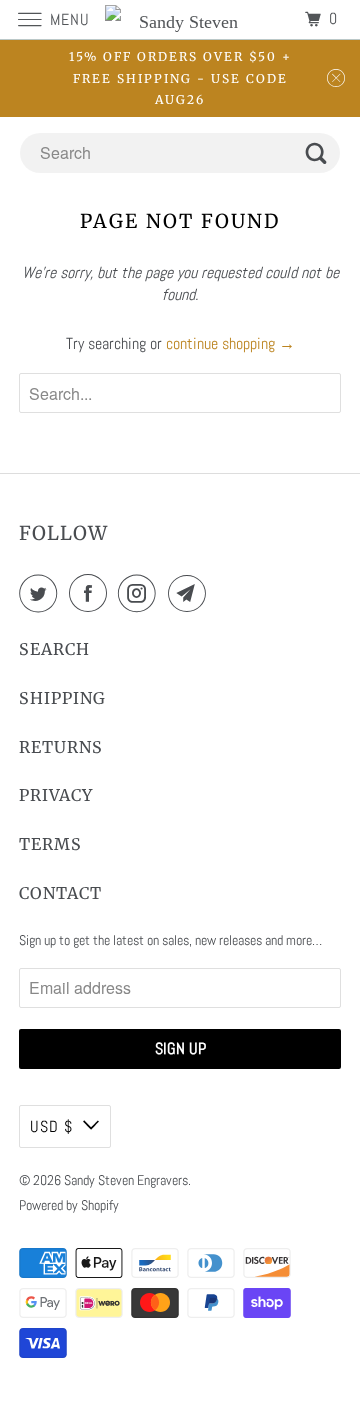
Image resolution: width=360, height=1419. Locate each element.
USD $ (51, 1126)
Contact (60, 893)
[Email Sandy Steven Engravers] (191, 593)
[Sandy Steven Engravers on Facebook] (92, 593)
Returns (61, 747)
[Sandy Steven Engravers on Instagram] (141, 593)
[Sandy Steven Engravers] (180, 19)
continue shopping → (230, 343)
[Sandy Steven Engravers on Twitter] (42, 593)
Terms (50, 844)
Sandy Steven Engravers (126, 1180)
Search (54, 649)
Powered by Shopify (69, 1205)
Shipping (62, 698)
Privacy (56, 795)
